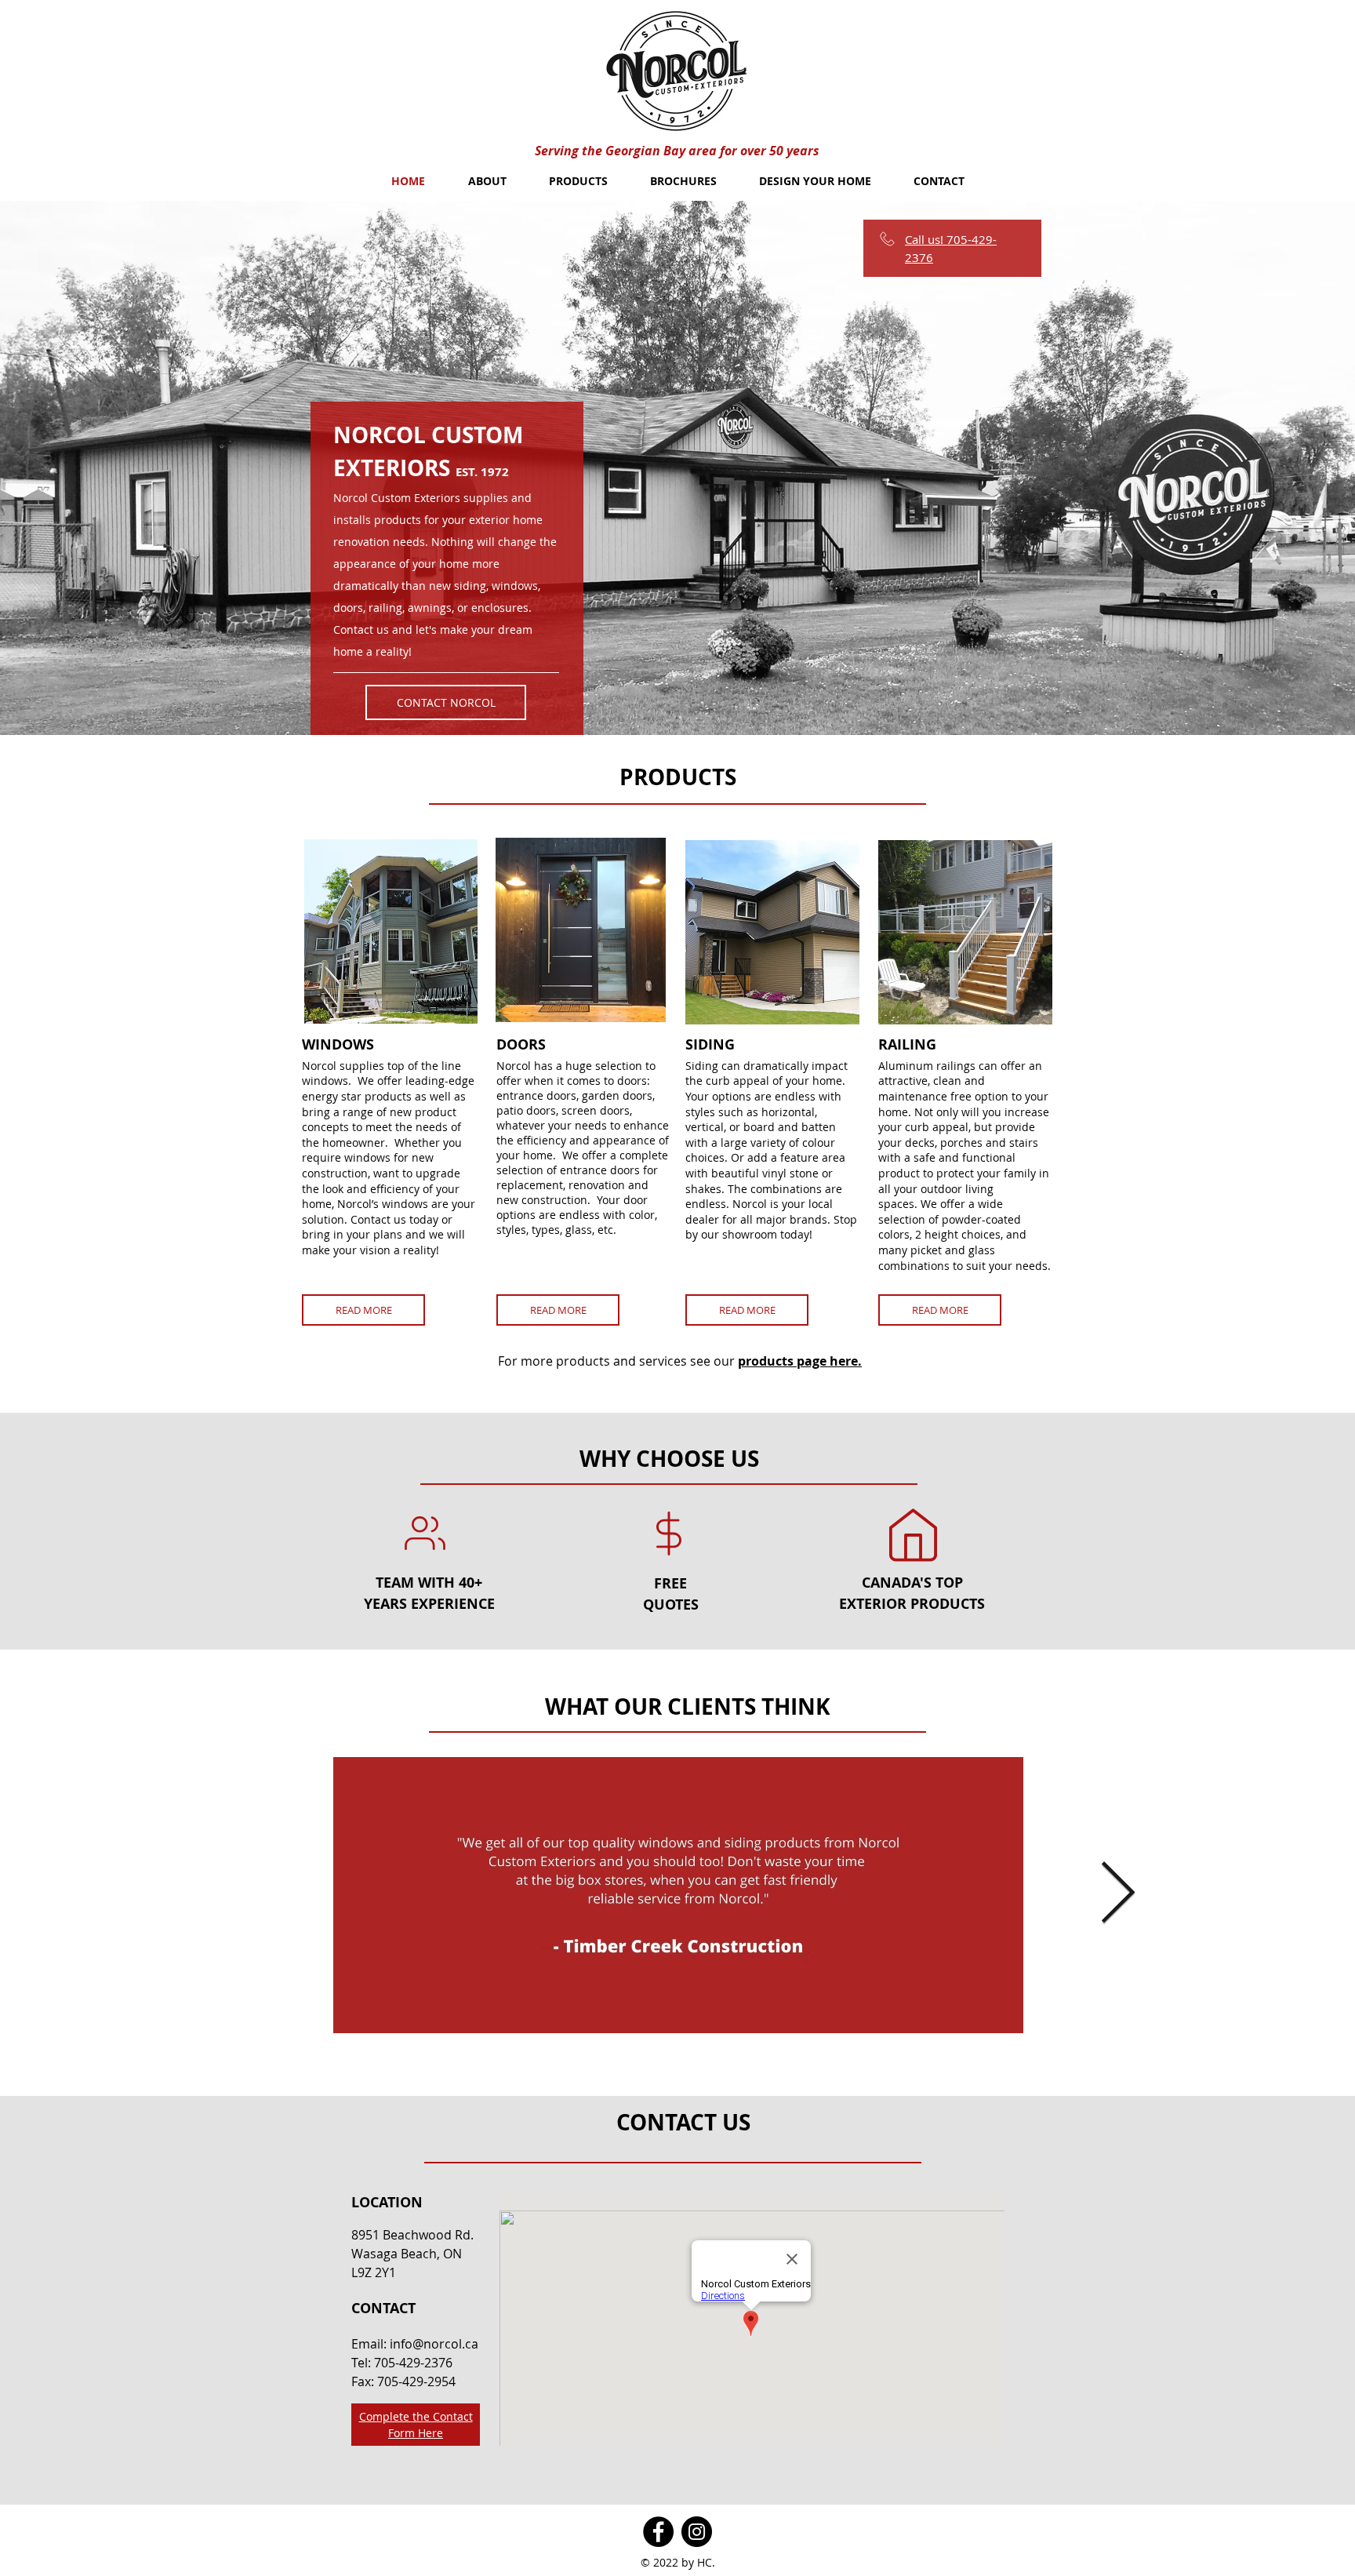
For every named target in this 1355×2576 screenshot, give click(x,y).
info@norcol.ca (434, 2344)
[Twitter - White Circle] (1032, 2532)
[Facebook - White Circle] (1004, 2532)
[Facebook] (658, 2532)
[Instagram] (697, 2532)
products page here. (800, 1361)
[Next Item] (1117, 1895)
